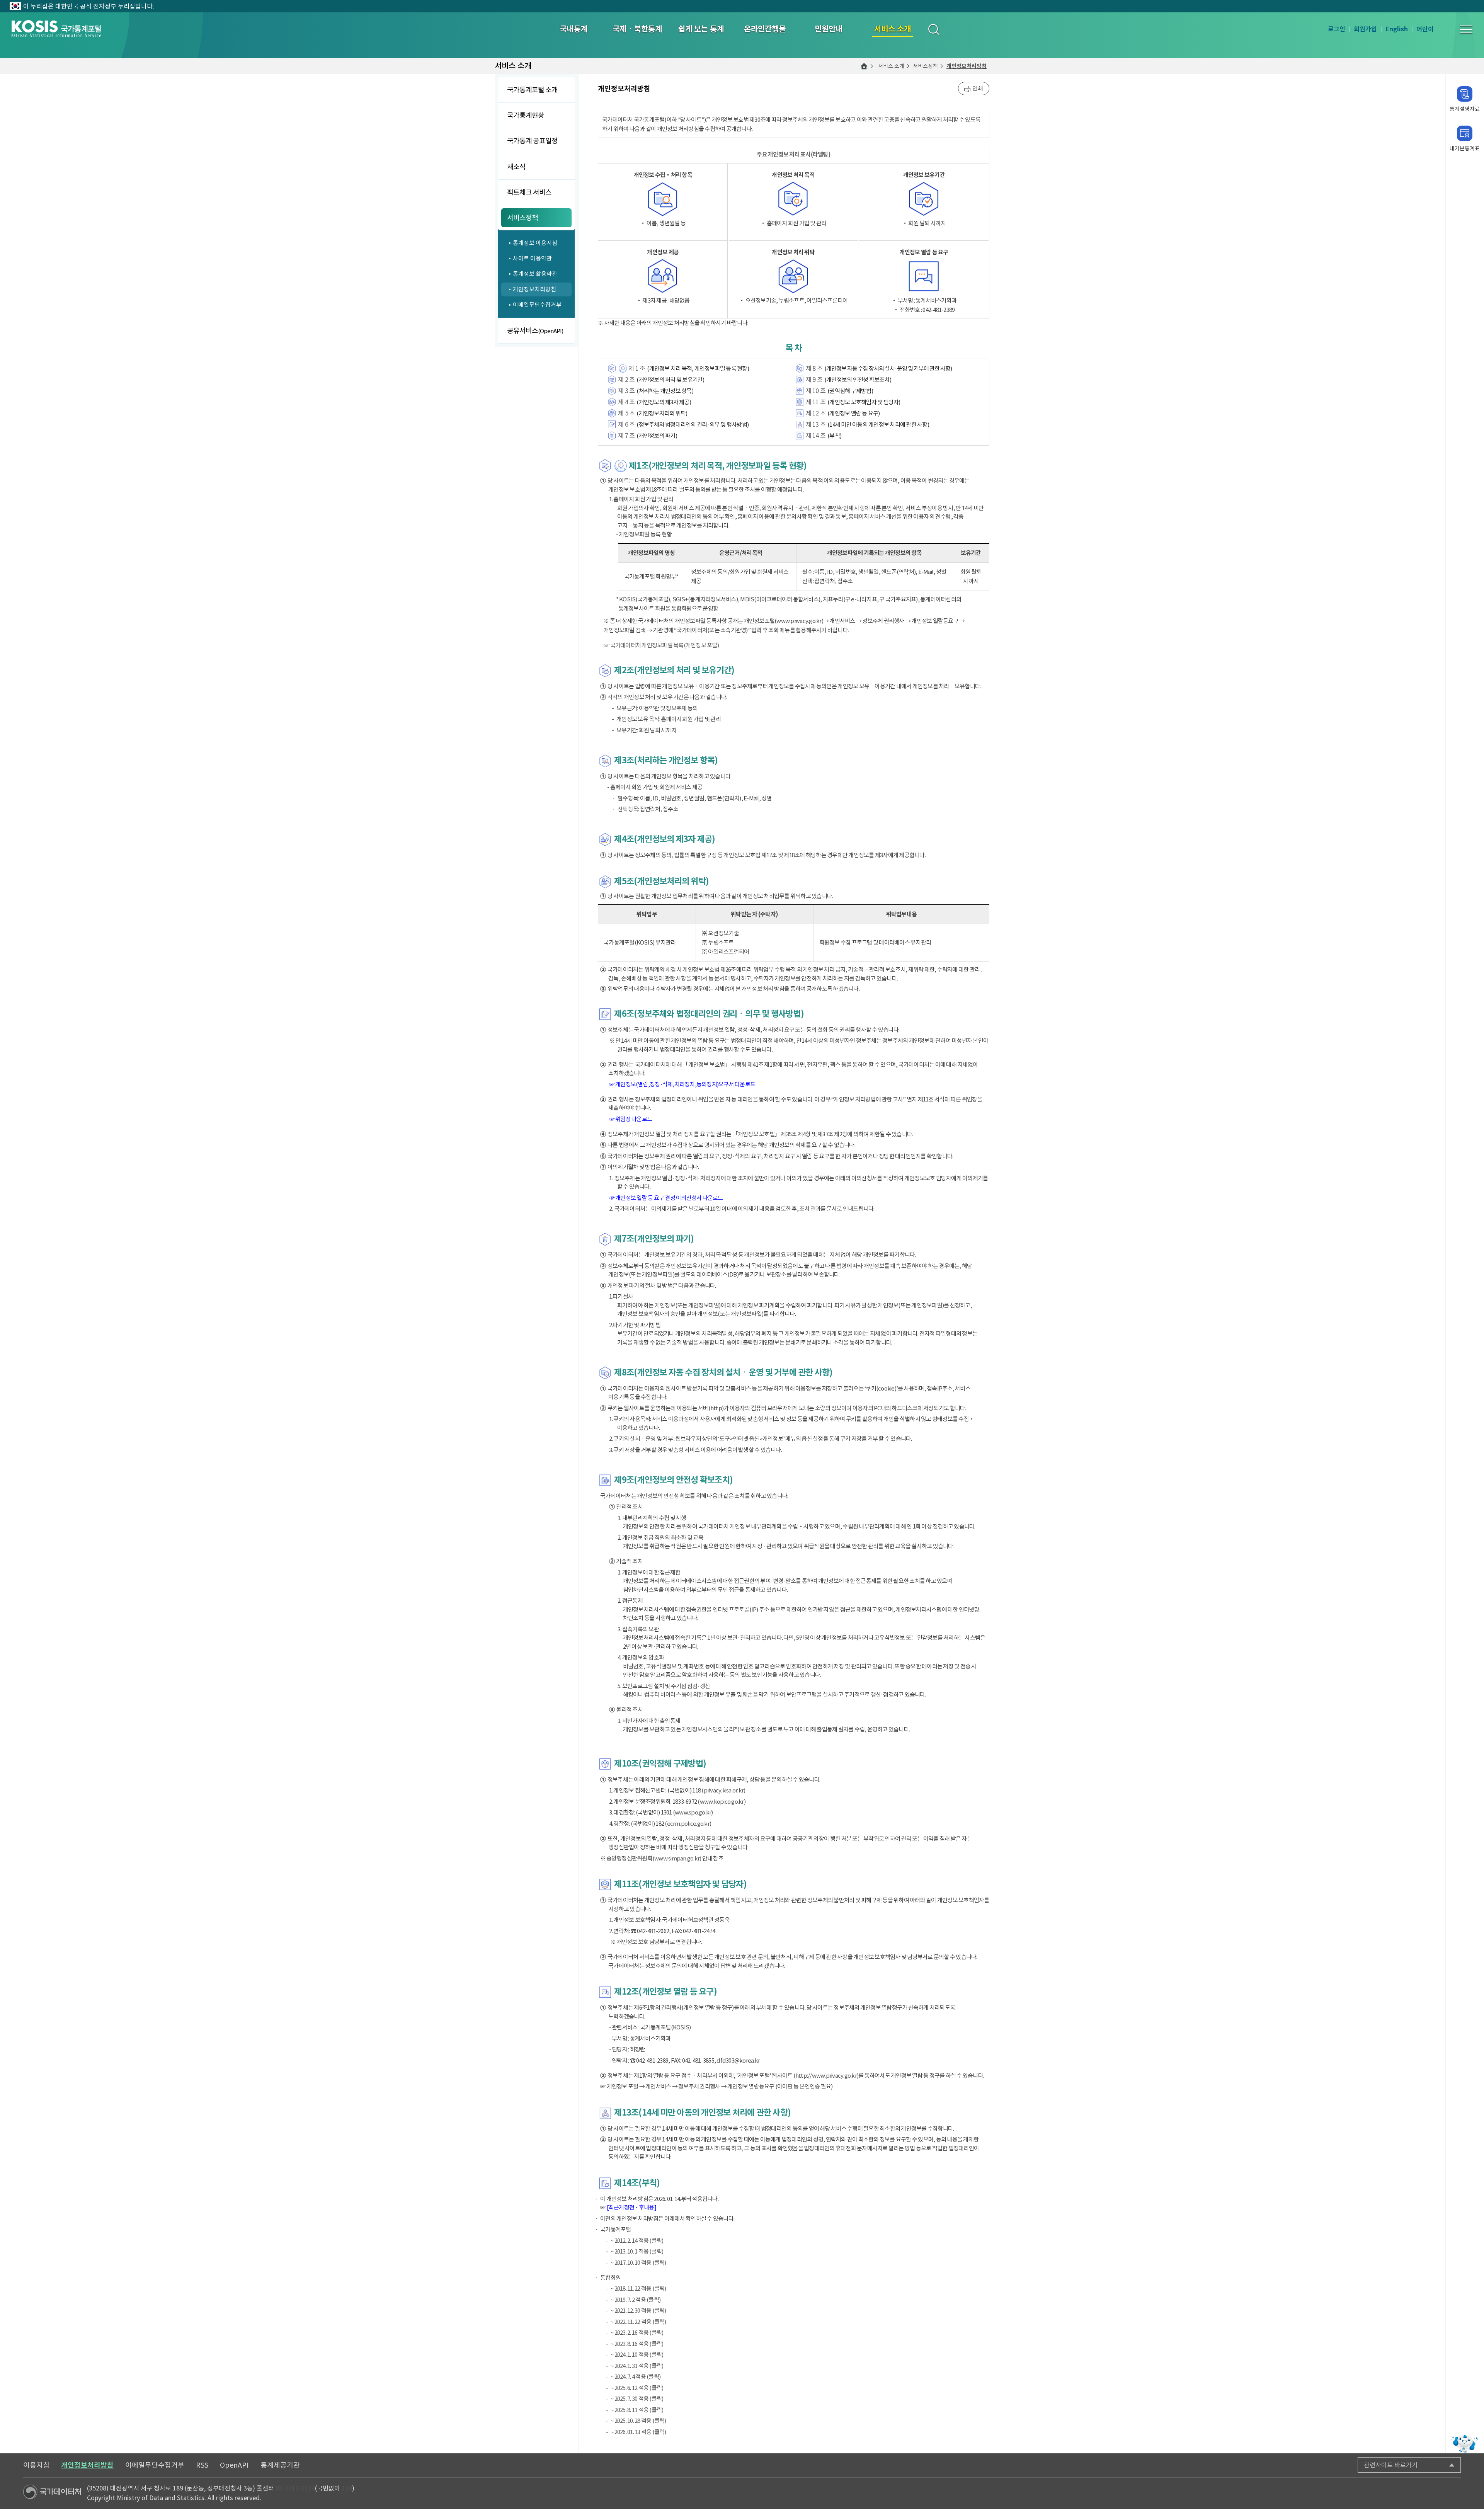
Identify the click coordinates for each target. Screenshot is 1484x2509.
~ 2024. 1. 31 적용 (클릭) (637, 2366)
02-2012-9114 (295, 2488)
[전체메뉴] (1466, 29)
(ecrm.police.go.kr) (688, 1824)
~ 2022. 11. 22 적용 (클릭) (638, 2322)
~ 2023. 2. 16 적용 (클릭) (637, 2333)
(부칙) (834, 436)
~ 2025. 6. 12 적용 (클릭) (637, 2388)
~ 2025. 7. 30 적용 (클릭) (637, 2399)
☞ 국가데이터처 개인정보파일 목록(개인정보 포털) (661, 645)
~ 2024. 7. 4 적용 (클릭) (636, 2377)
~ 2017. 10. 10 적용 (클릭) (638, 2263)
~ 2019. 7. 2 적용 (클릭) (636, 2300)
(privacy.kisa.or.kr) (723, 1790)
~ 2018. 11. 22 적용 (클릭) (638, 2289)
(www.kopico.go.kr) (722, 1802)
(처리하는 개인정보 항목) (665, 391)
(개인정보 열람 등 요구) (854, 413)
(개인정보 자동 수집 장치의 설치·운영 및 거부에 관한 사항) (888, 369)
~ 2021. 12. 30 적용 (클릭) (638, 2311)
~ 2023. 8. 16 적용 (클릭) (637, 2344)
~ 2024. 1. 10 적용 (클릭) (637, 2355)
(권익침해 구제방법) (850, 391)
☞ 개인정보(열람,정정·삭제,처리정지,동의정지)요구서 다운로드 (682, 1084)
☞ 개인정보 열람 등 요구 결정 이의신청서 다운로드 (666, 1198)
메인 (864, 66)
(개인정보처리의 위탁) (662, 413)
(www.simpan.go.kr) (677, 1858)
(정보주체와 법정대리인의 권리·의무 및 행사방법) (693, 425)
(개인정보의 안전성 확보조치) (858, 380)
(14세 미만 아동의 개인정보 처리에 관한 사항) (878, 425)
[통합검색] (933, 29)
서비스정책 (925, 66)
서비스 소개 (891, 66)
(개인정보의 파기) (657, 436)
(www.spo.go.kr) (693, 1812)
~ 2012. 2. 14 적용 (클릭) (637, 2241)
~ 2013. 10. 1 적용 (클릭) (637, 2251)
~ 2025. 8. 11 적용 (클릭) (637, 2410)
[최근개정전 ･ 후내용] (631, 2207)
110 (347, 2488)
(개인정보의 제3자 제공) (664, 402)
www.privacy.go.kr (799, 621)
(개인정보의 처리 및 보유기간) (670, 380)
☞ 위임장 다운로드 (631, 1119)
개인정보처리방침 (967, 66)
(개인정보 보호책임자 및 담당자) (864, 402)
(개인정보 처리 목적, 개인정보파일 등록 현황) (698, 369)
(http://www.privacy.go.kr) (826, 2076)
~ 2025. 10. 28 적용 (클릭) (638, 2421)
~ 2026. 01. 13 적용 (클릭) (638, 2432)
